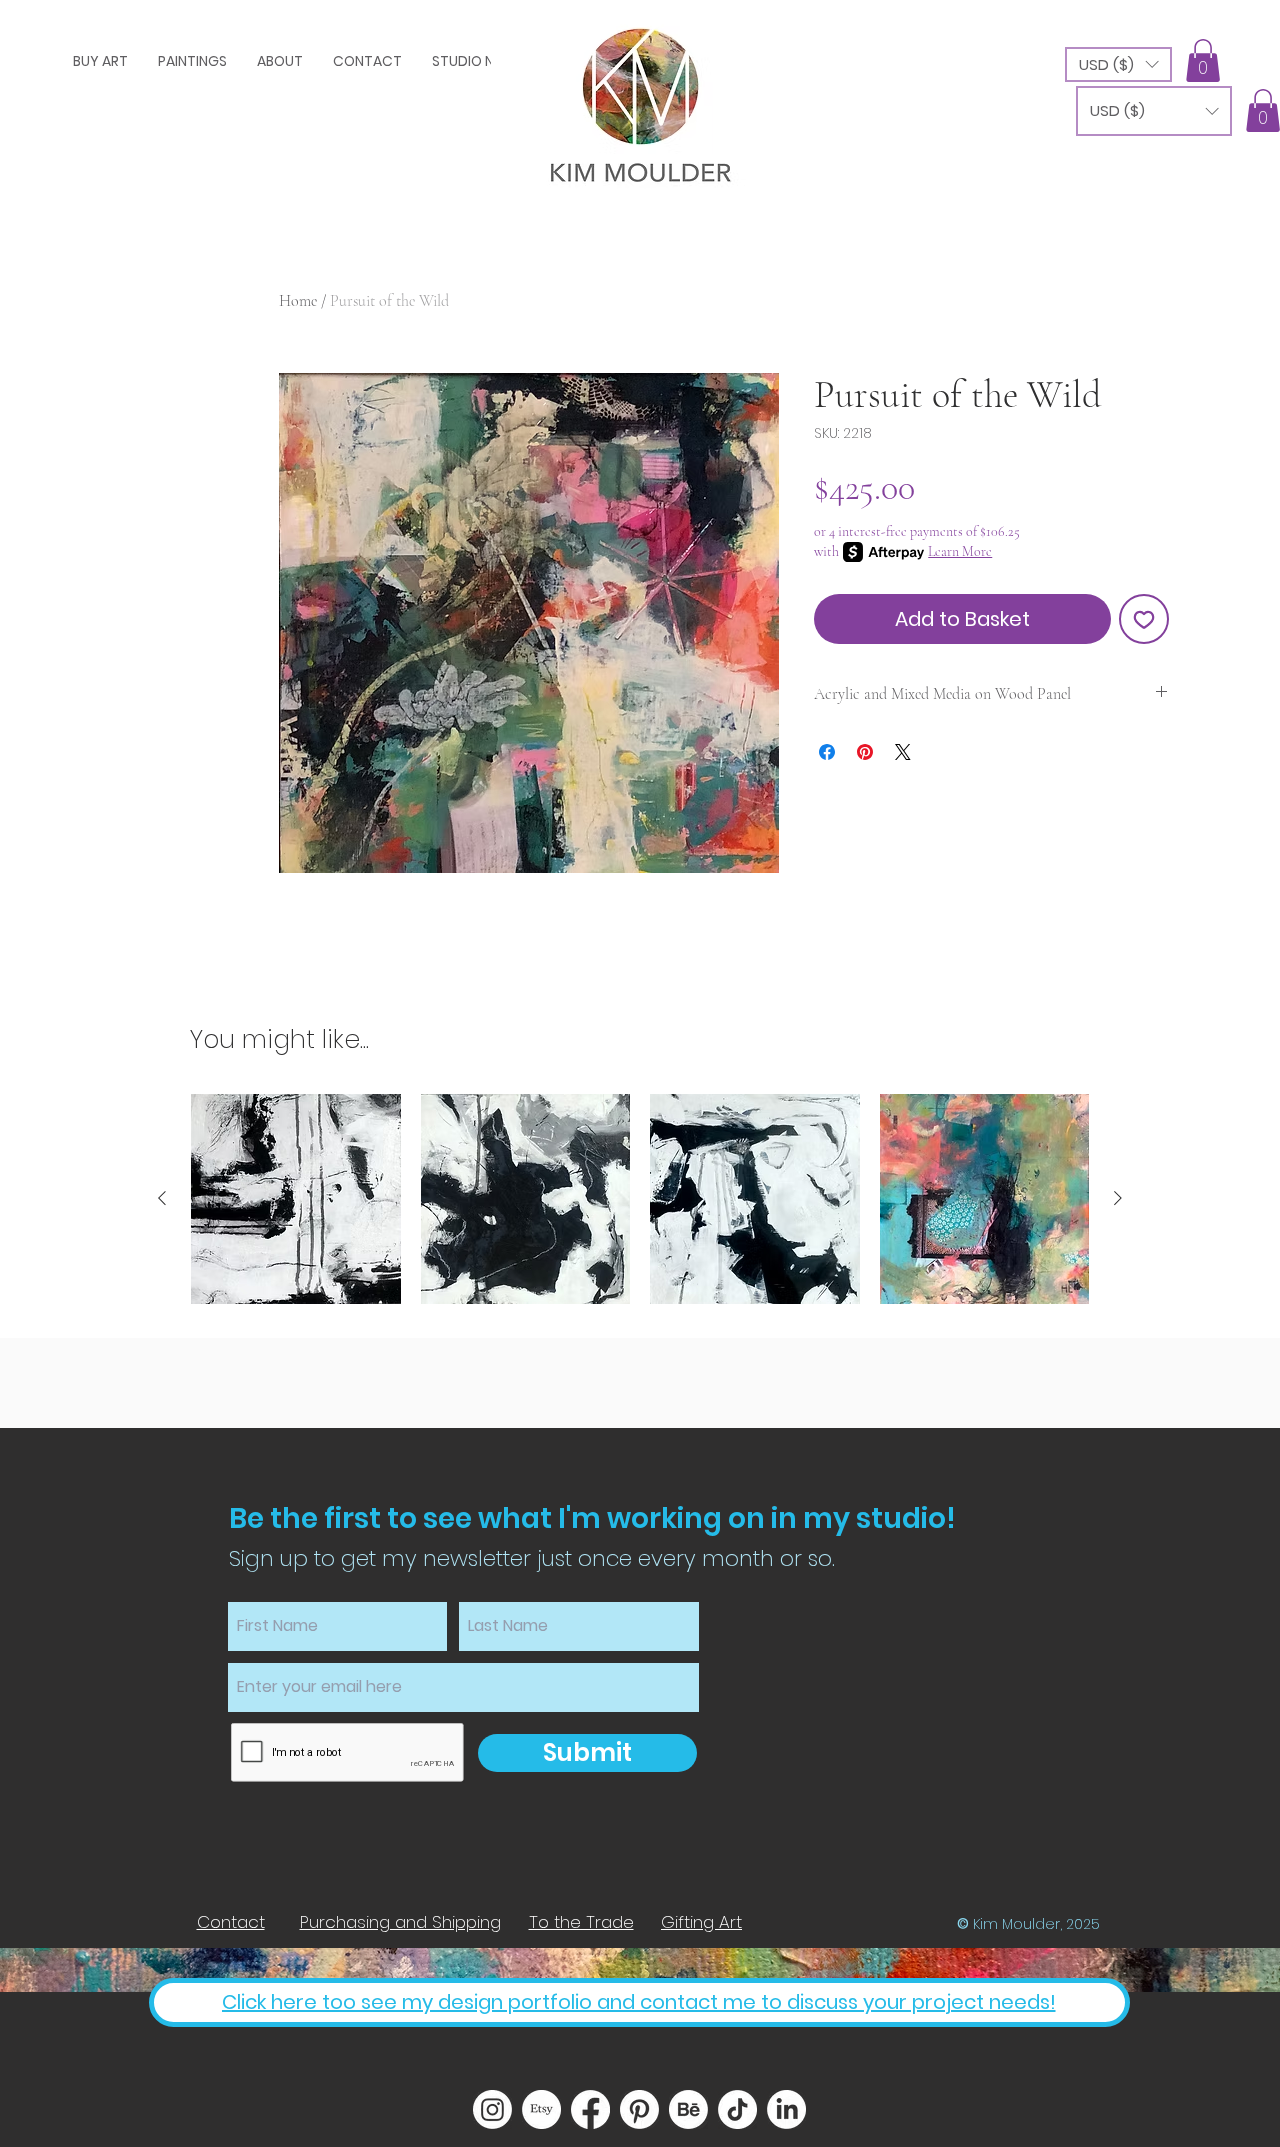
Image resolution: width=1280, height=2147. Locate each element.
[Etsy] (541, 2109)
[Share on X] (903, 752)
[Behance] (688, 2109)
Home (298, 301)
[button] (1118, 64)
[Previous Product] (162, 1198)
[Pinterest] (639, 2109)
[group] (640, 1199)
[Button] (639, 99)
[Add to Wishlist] (1144, 619)
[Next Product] (1118, 1198)
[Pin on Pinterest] (865, 752)
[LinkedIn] (786, 2109)
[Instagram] (492, 2109)
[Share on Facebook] (827, 752)
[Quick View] (296, 1199)
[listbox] (1118, 64)
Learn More (960, 551)
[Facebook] (590, 2109)
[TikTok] (737, 2109)
